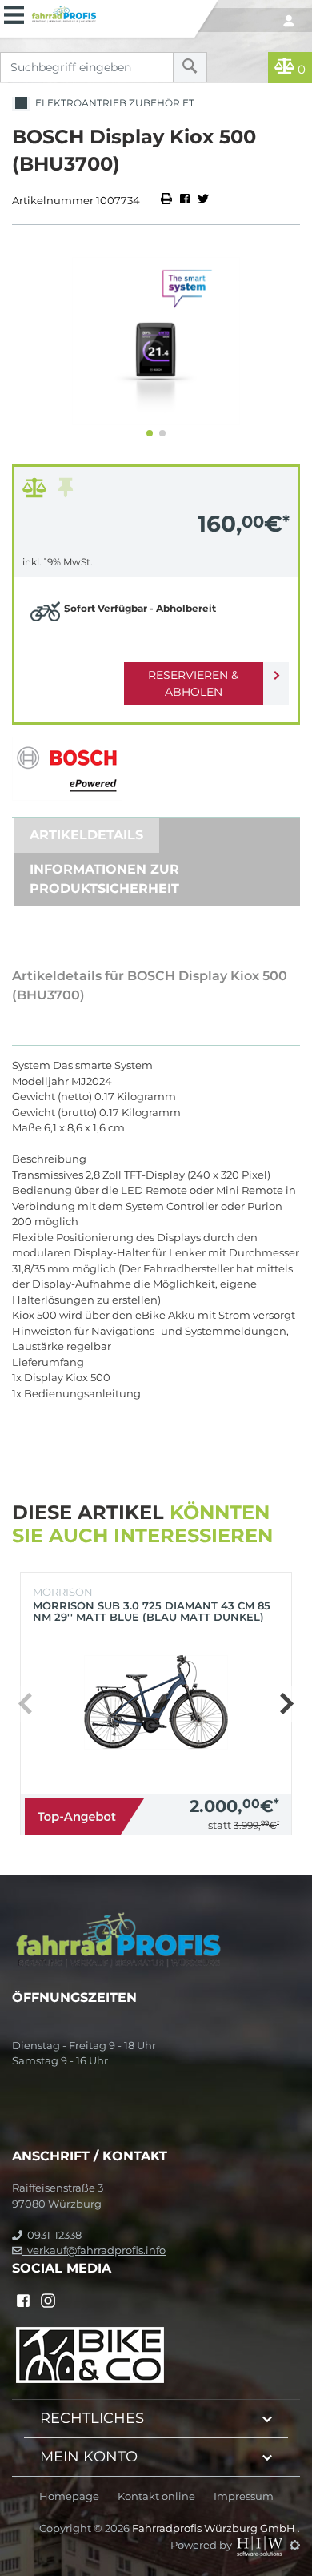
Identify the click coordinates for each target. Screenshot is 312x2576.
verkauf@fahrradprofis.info (94, 2250)
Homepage (69, 2496)
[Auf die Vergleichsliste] (37, 492)
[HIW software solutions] (261, 2545)
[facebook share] (185, 200)
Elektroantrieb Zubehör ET (112, 103)
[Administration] (295, 2545)
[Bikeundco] (90, 2354)
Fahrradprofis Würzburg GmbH (215, 2528)
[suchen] (190, 67)
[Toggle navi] (14, 13)
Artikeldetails (86, 835)
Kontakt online (156, 2496)
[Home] (110, 12)
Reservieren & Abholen (193, 683)
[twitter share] (203, 200)
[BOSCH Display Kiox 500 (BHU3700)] (156, 341)
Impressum (244, 2496)
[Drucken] (168, 200)
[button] (150, 433)
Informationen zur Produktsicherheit (104, 879)
